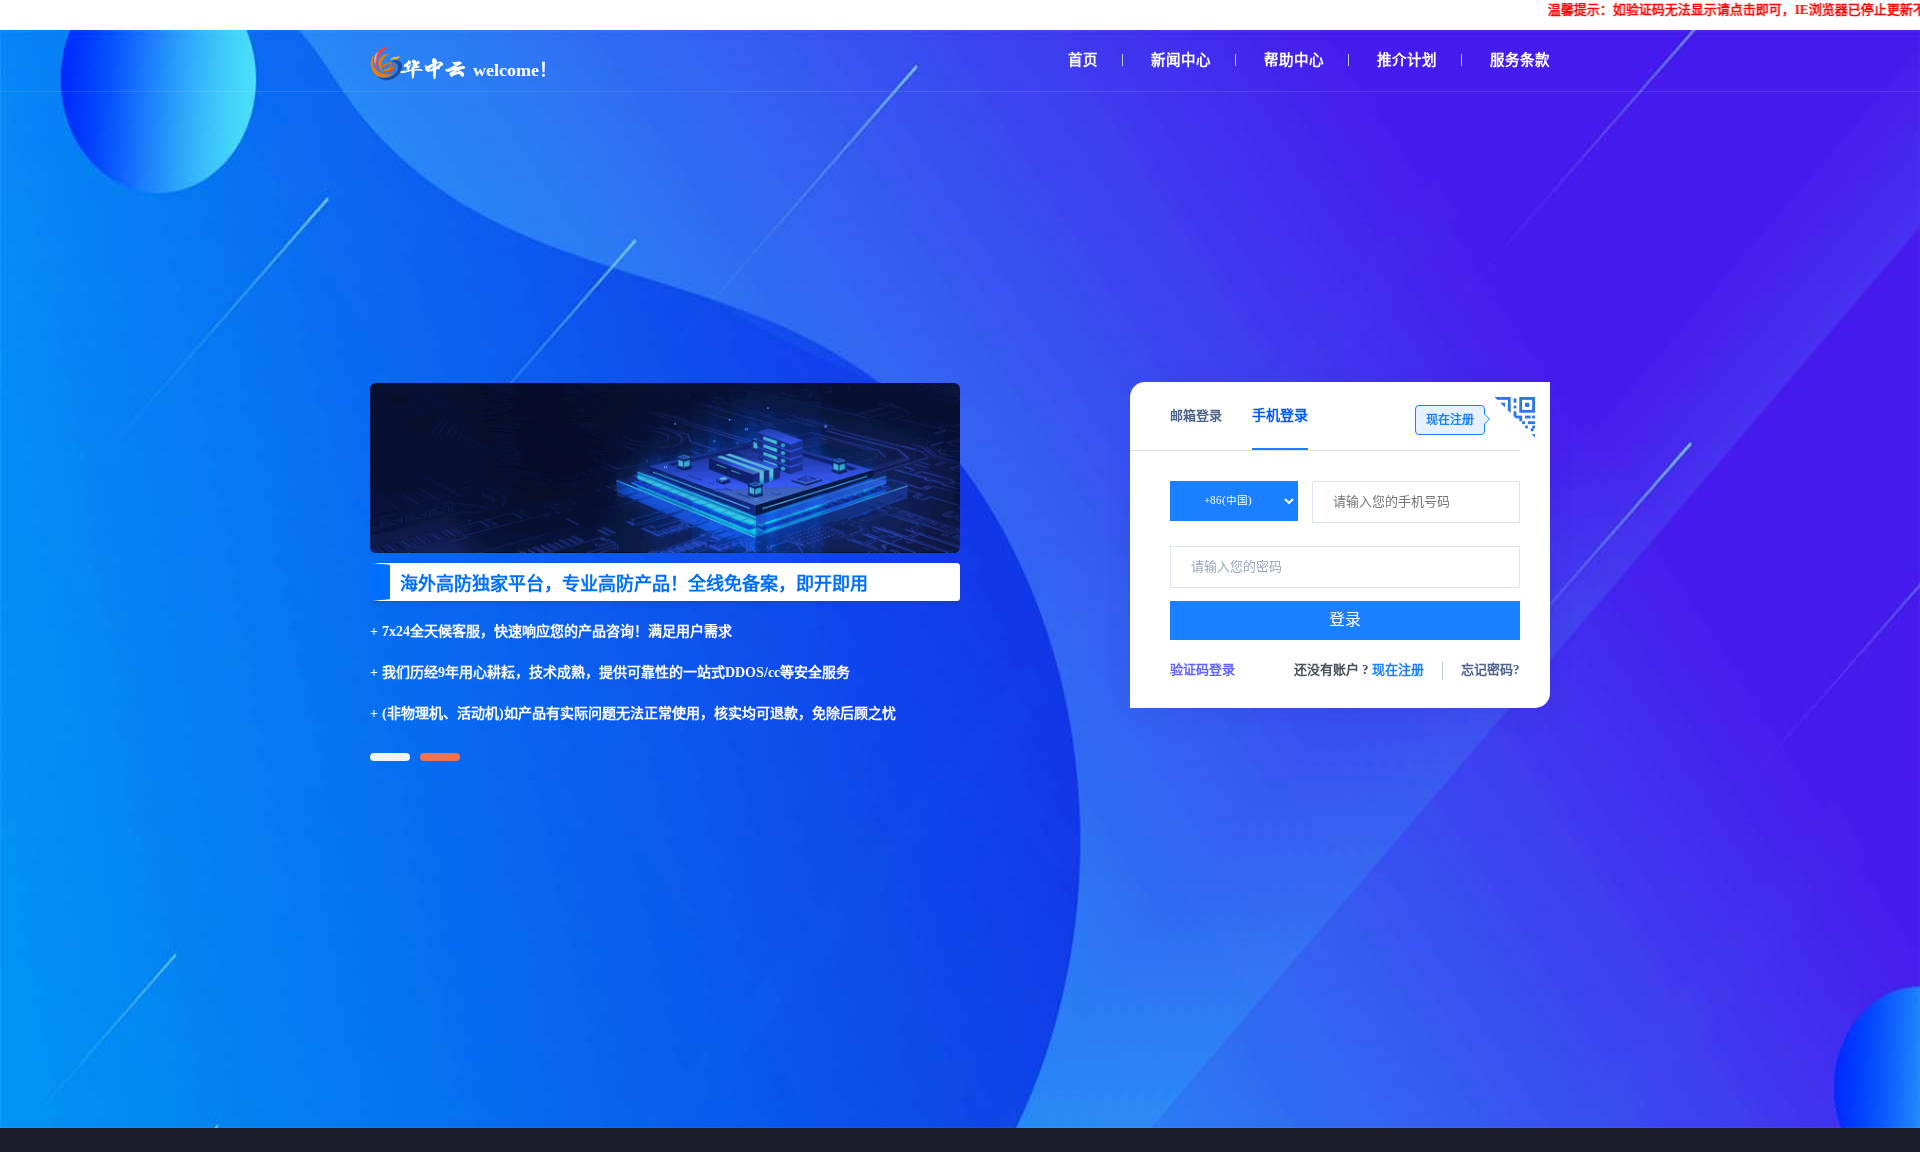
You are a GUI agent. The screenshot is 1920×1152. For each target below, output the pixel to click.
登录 (1345, 619)
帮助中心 (1294, 60)
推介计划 (1407, 60)
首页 (1083, 60)
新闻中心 (1181, 60)
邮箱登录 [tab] (1196, 415)
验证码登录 (1202, 669)
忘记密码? (1490, 669)
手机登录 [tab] (1280, 415)
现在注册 (1398, 669)
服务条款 (1520, 60)
